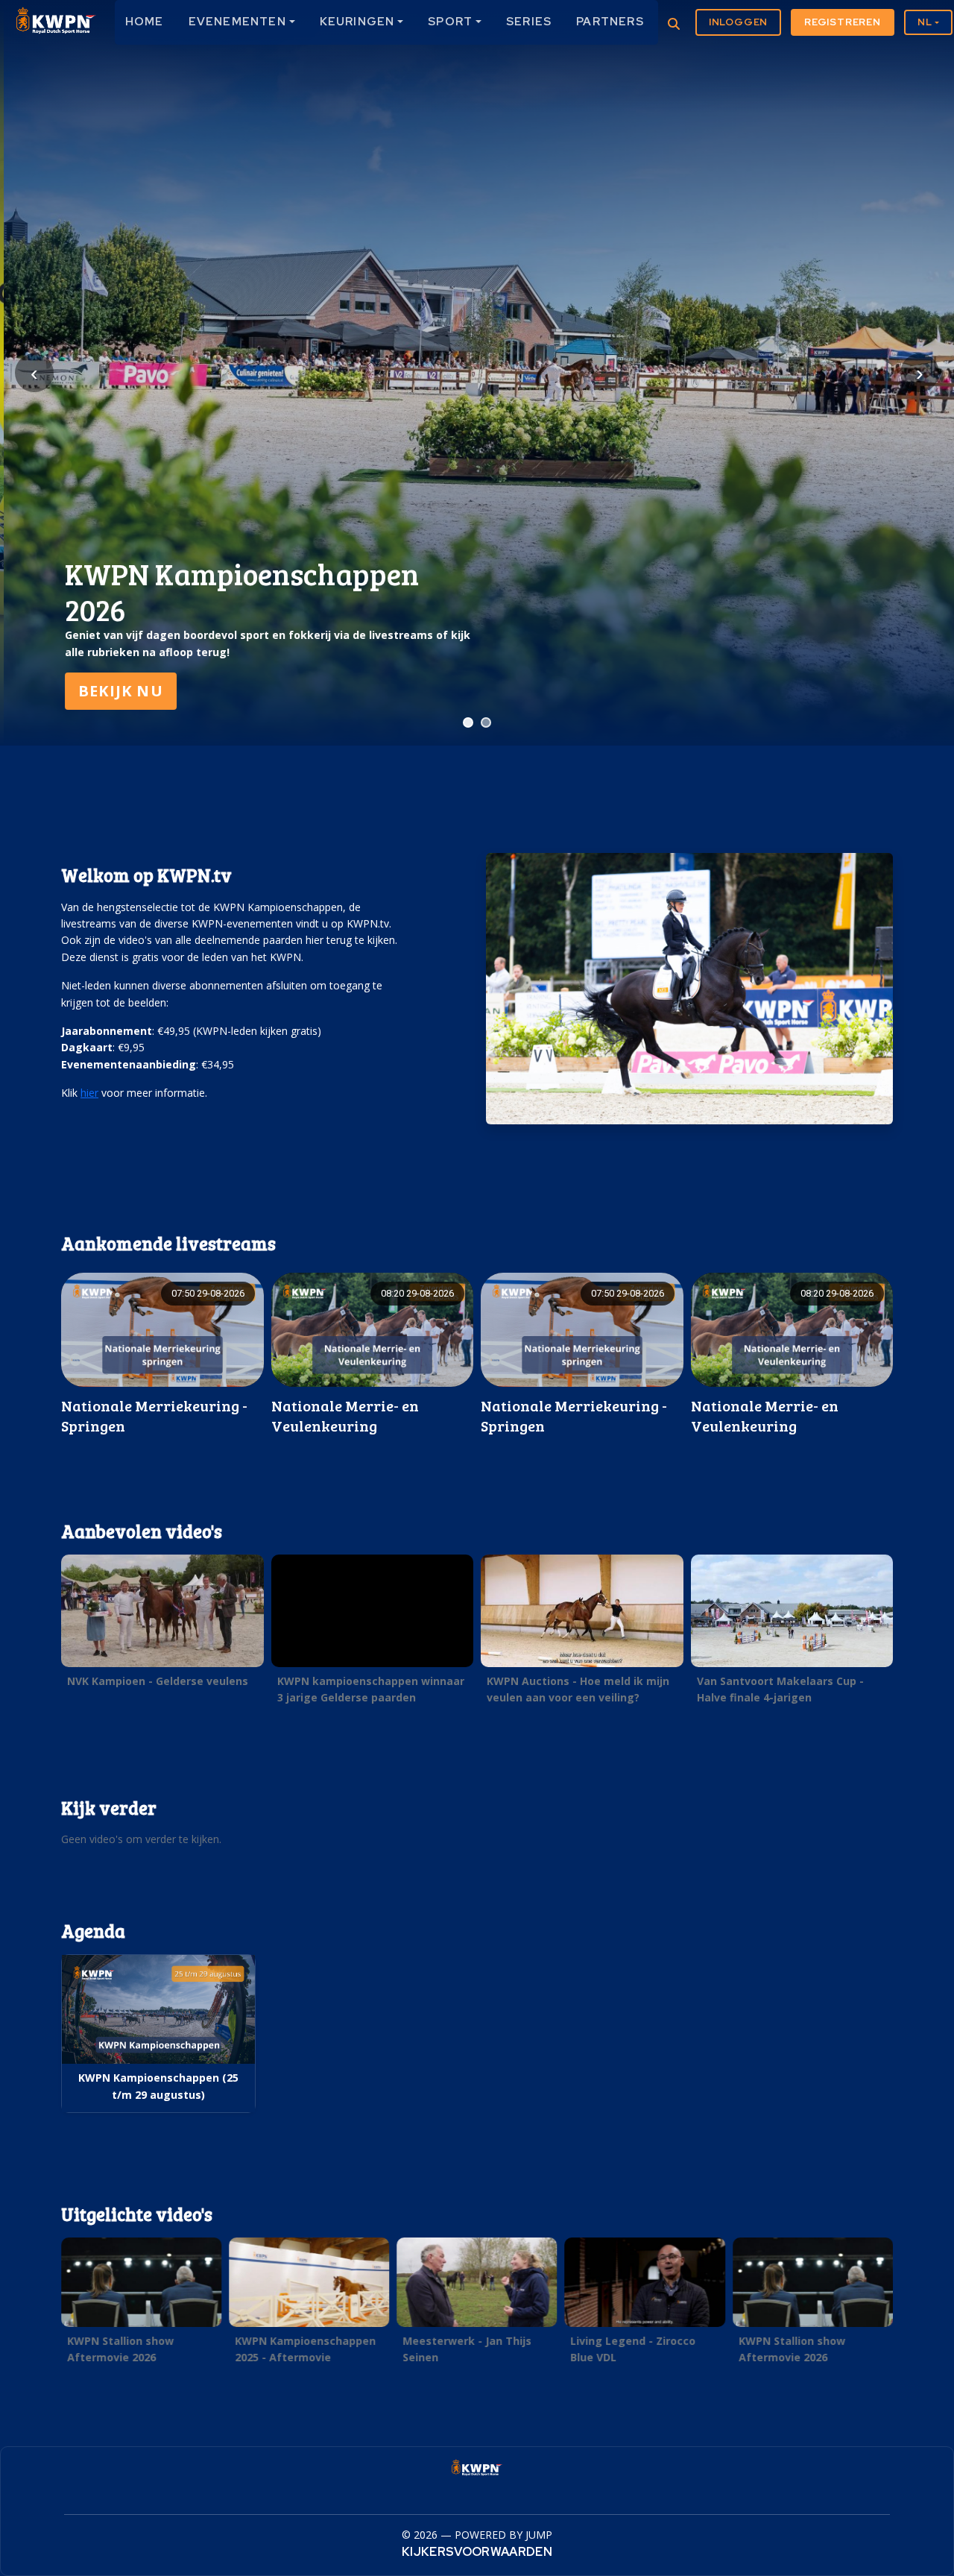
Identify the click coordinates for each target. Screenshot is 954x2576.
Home (145, 22)
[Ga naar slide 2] (486, 722)
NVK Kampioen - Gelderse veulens (158, 1681)
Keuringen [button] (357, 22)
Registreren (843, 22)
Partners (610, 22)
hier (89, 1093)
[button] (162, 1625)
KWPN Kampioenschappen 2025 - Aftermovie (305, 2349)
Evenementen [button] (237, 22)
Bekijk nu (117, 691)
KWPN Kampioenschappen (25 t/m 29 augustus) (158, 2086)
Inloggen (738, 22)
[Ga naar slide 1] (468, 722)
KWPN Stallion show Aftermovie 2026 (120, 2349)
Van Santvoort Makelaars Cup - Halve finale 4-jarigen (780, 1689)
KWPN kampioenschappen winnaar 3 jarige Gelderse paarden (371, 1689)
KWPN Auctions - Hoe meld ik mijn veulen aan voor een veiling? (578, 1689)
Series (529, 22)
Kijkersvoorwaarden (477, 2552)
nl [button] (925, 22)
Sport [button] (450, 22)
